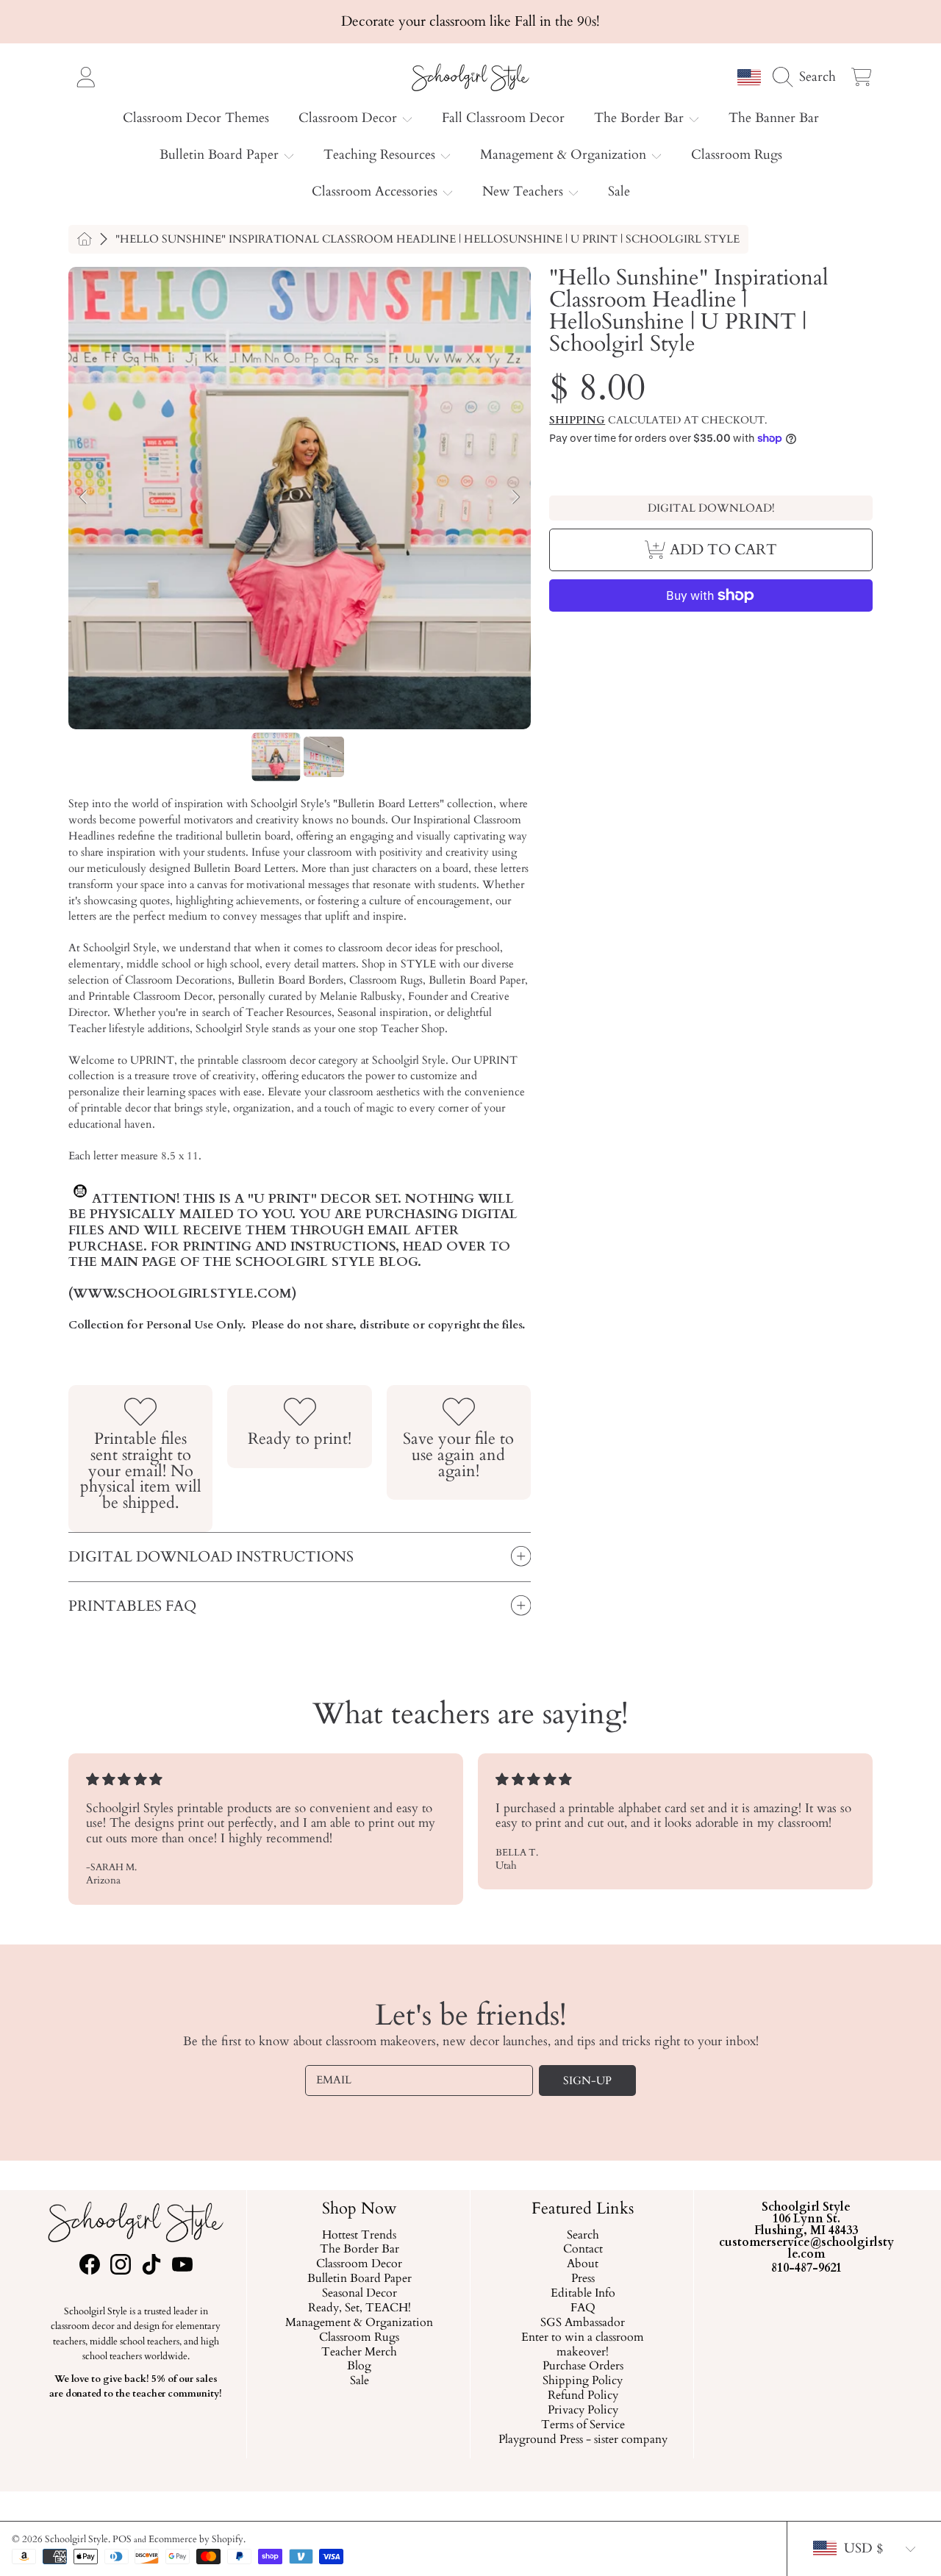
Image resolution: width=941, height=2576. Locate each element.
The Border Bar (641, 118)
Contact (582, 2250)
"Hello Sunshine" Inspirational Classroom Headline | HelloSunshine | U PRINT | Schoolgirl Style (427, 239)
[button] (808, 76)
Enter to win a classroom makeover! (583, 2345)
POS (122, 2539)
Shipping (577, 421)
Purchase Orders (582, 2367)
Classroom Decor (350, 118)
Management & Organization (565, 155)
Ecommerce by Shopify (196, 2539)
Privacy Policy (582, 2411)
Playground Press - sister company (582, 2440)
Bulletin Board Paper (221, 155)
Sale (359, 2382)
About (583, 2265)
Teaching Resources (381, 155)
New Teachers (525, 192)
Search (582, 2236)
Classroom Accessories (376, 192)
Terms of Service (582, 2425)
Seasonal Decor (359, 2294)
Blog (359, 2367)
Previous (84, 498)
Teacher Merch (359, 2353)
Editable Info (582, 2294)
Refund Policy (582, 2397)
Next (515, 498)
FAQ (582, 2308)
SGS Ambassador (583, 2323)
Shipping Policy (583, 2382)
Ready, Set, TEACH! (359, 2308)
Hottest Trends (359, 2236)
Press (582, 2280)
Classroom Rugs (359, 2338)
